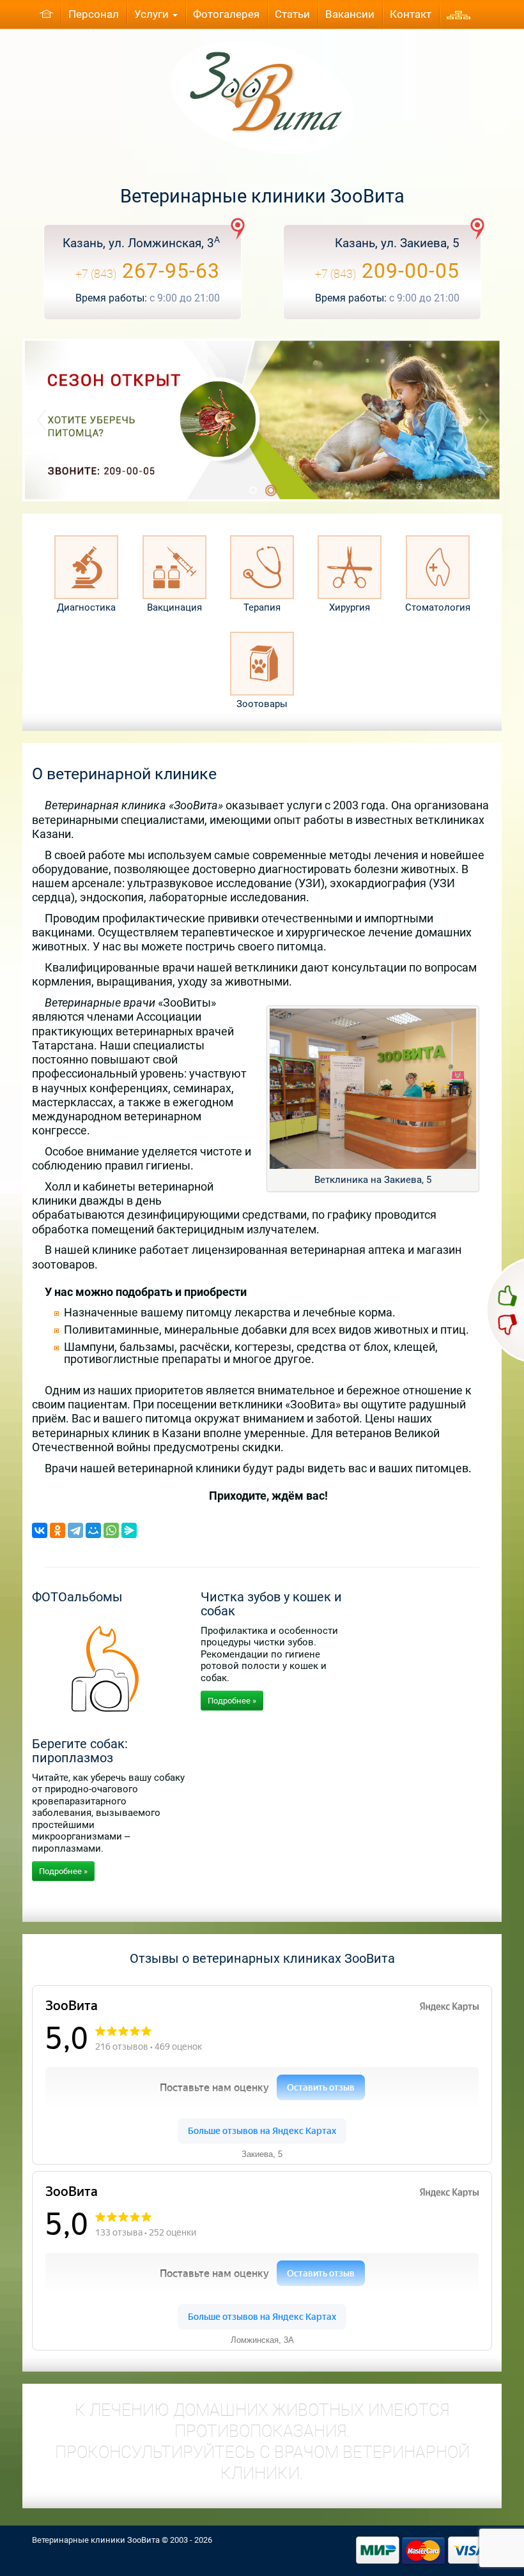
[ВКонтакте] (40, 1530)
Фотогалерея (226, 14)
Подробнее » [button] (232, 1701)
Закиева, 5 (262, 2154)
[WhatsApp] (111, 1530)
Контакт (411, 14)
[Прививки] (174, 567)
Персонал (94, 14)
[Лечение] (262, 567)
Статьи (292, 14)
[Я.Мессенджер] (129, 1530)
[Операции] (350, 567)
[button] (94, 420)
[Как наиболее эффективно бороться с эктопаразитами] (262, 420)
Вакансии (350, 14)
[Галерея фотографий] (109, 1662)
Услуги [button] (153, 14)
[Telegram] (75, 1530)
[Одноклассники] (58, 1530)
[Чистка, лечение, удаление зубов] (438, 567)
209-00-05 (387, 271)
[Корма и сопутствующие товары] (262, 664)
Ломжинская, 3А (262, 2340)
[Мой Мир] (93, 1530)
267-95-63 (148, 271)
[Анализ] (86, 567)
